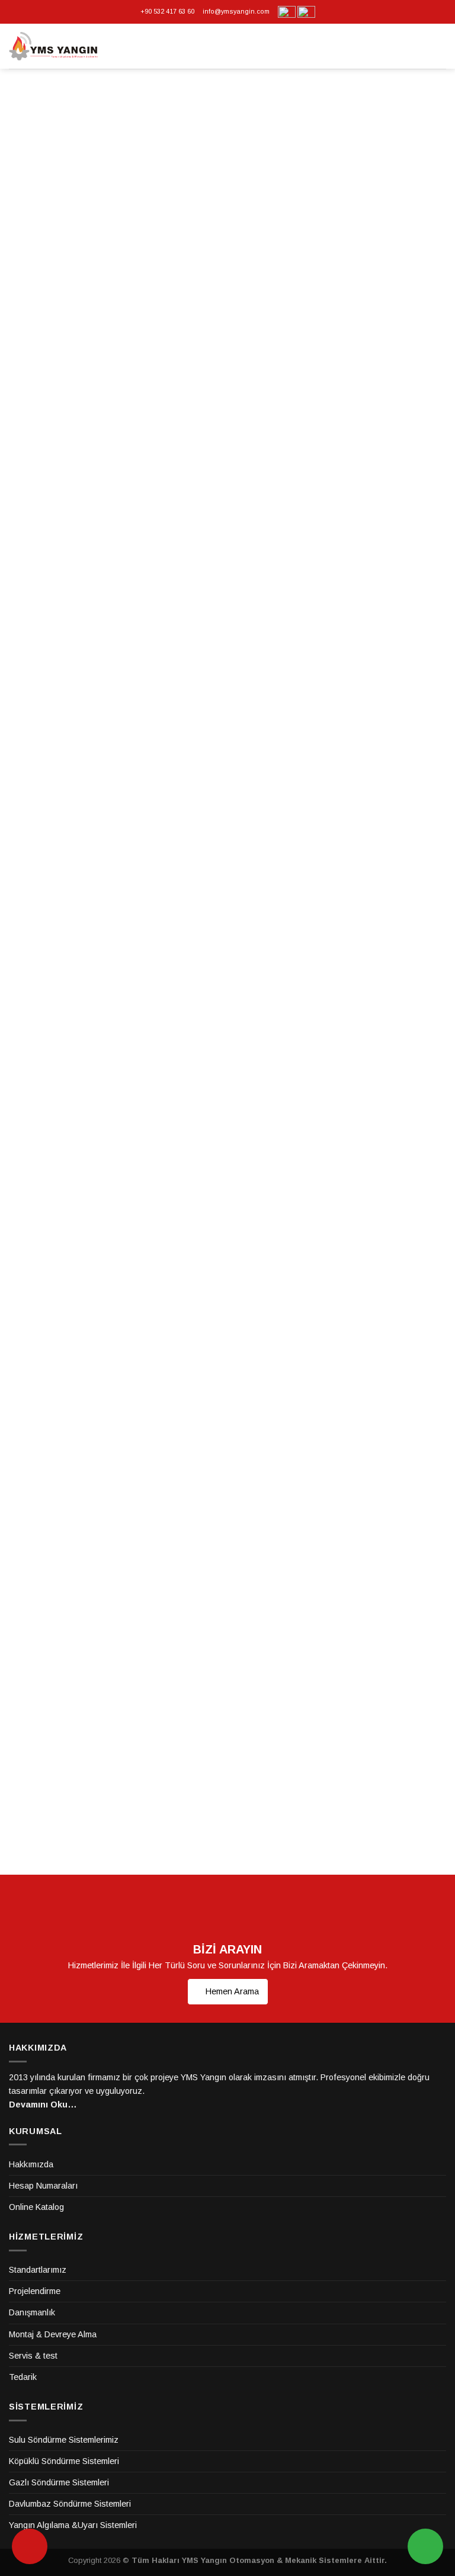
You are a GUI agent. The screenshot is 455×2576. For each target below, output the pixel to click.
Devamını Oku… (43, 2105)
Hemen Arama (231, 1991)
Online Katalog (36, 2207)
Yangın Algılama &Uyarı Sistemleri (73, 2525)
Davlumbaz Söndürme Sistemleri (70, 2504)
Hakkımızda (31, 2164)
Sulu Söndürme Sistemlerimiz (64, 2440)
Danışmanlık (32, 2312)
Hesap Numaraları (43, 2186)
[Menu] (440, 46)
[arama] (30, 2546)
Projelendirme (35, 2291)
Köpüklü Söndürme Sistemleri (64, 2461)
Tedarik (23, 2377)
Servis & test (33, 2356)
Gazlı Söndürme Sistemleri (59, 2482)
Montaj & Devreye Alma (53, 2334)
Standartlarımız (38, 2270)
